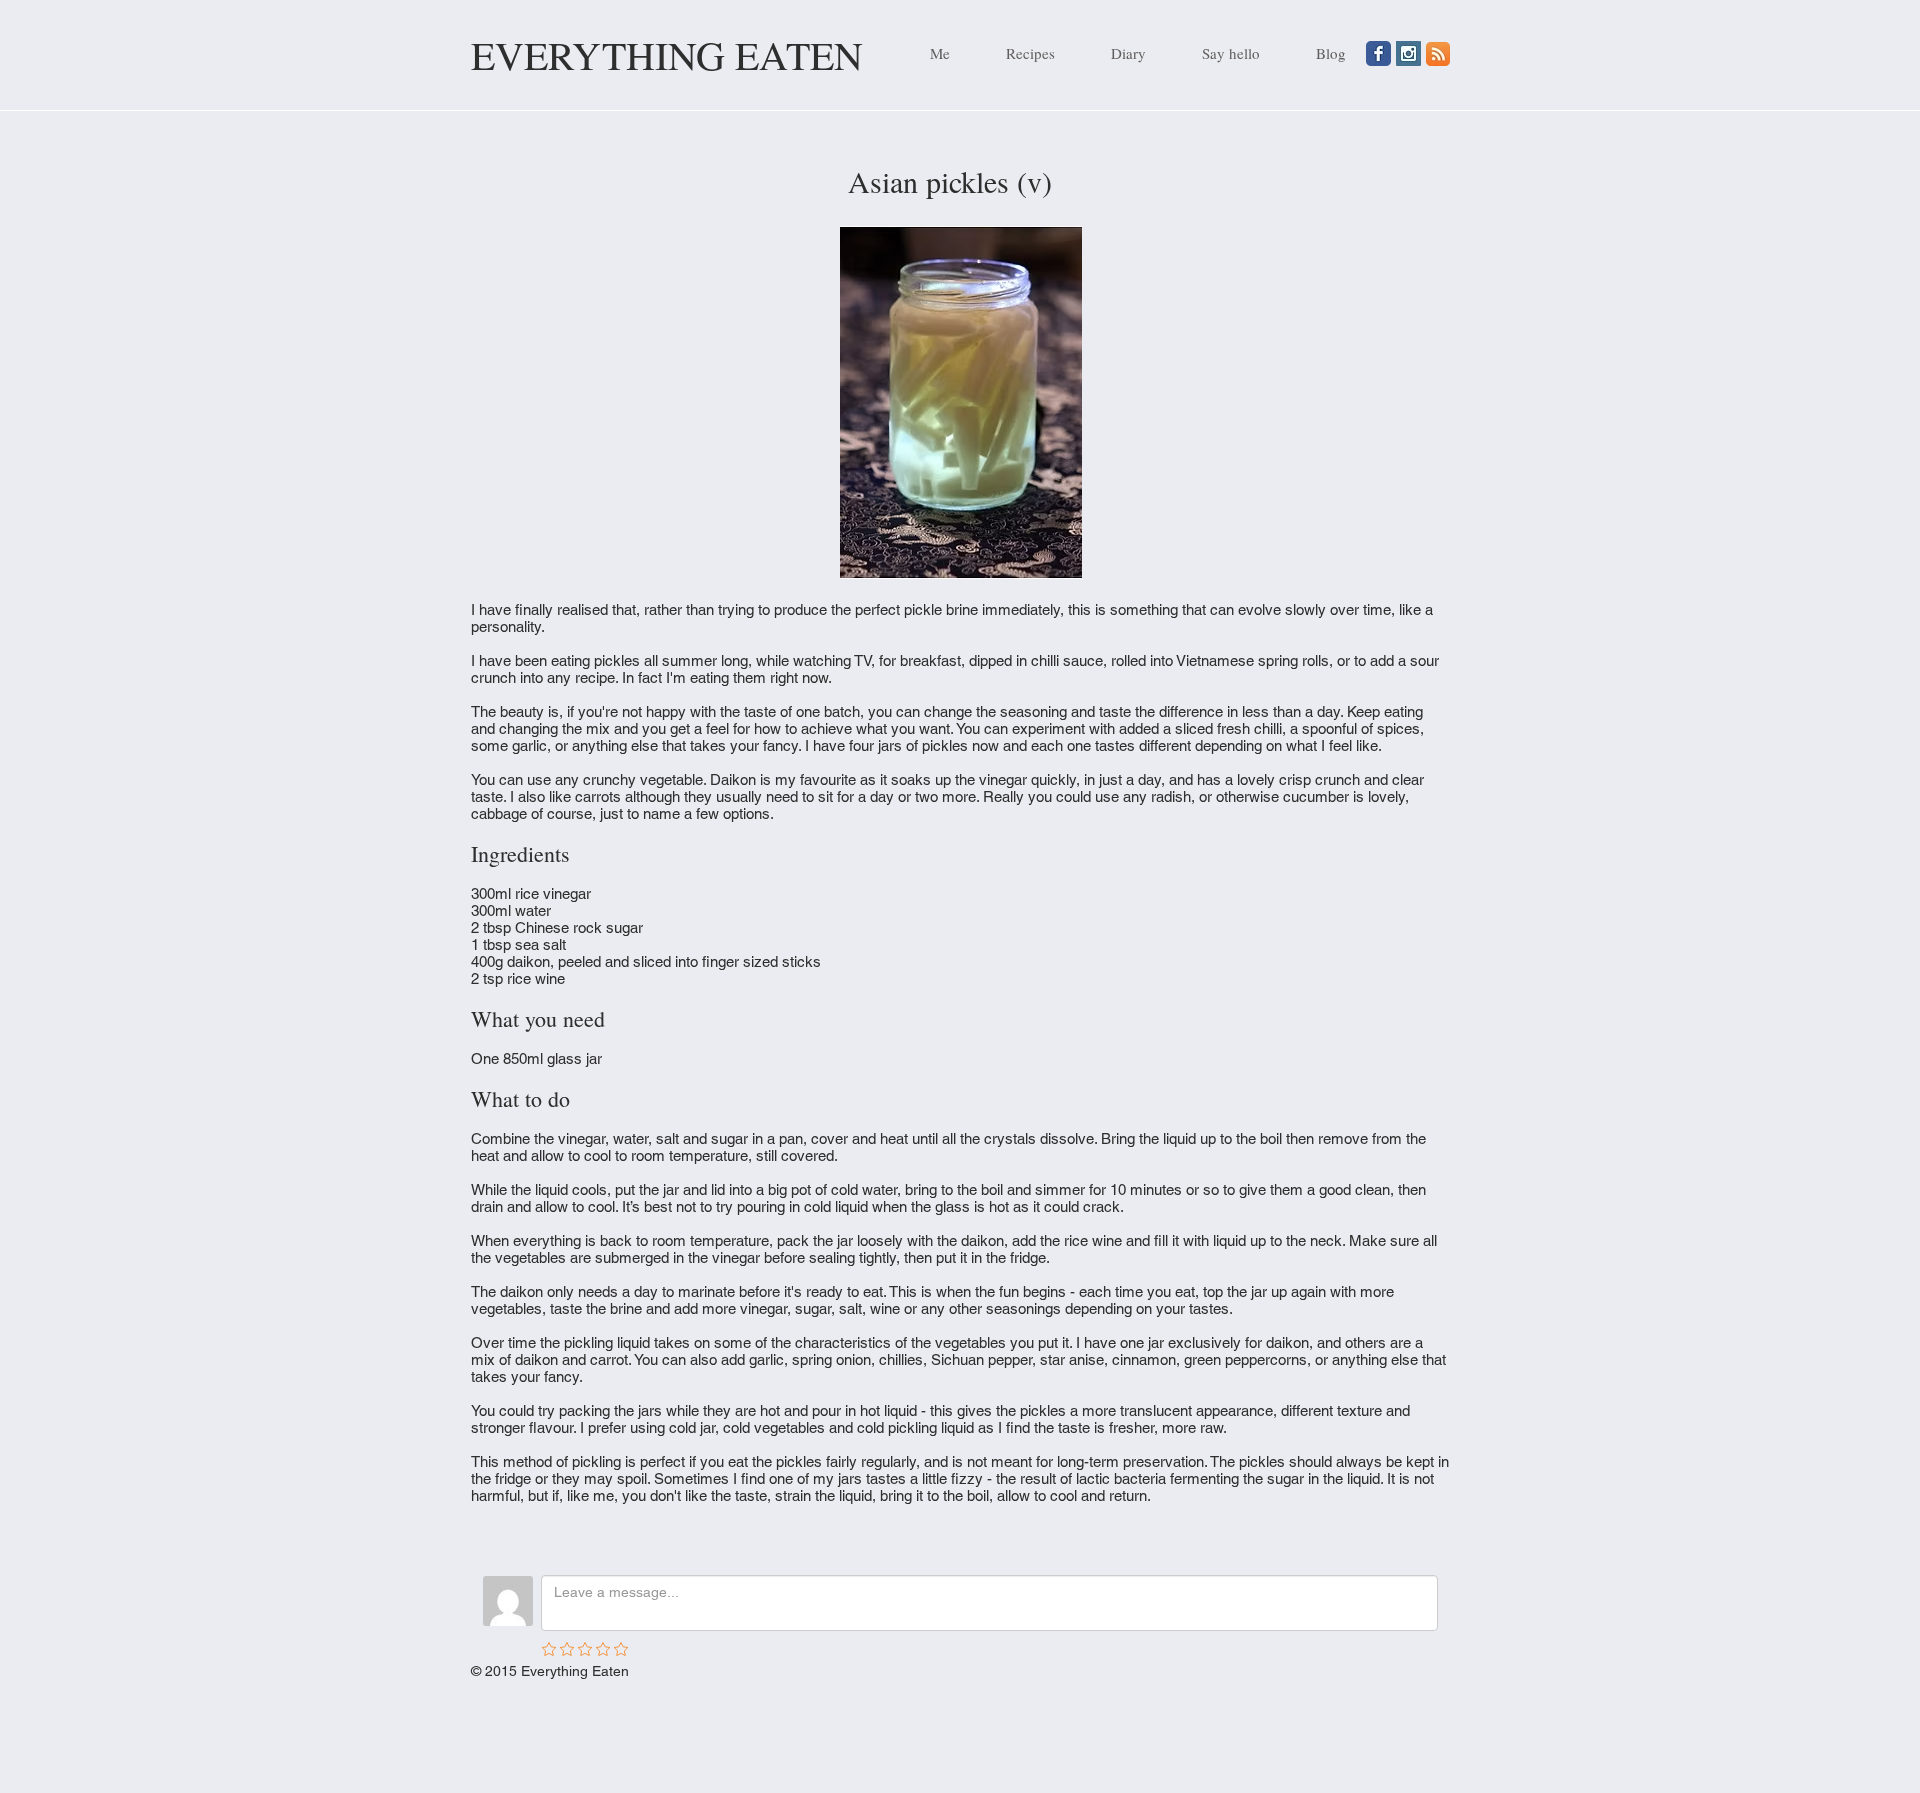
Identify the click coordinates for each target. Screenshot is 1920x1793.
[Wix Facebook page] (1378, 53)
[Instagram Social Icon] (1408, 53)
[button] (1017, 53)
